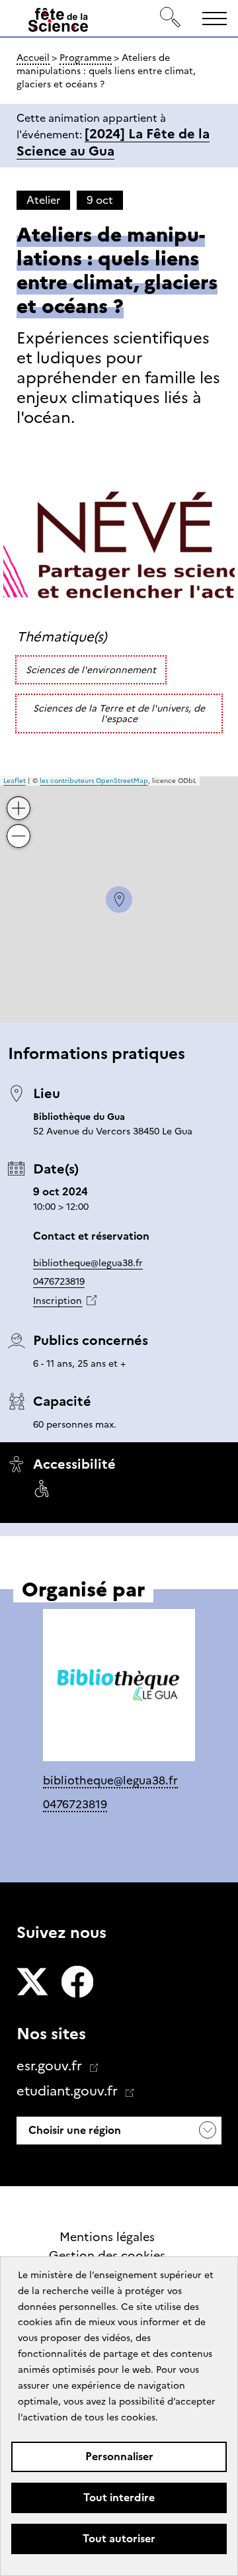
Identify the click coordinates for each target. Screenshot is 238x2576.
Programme (86, 58)
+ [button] (19, 798)
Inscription (58, 1301)
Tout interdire (119, 2498)
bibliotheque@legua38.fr (88, 1263)
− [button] (19, 826)
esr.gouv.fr (51, 2066)
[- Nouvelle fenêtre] (32, 1983)
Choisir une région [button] (73, 2130)
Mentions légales (107, 2237)
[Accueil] (58, 23)
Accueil (33, 58)
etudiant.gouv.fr (69, 2091)
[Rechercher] (171, 18)
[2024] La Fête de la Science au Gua (113, 142)
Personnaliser (119, 2457)
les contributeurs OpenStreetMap (94, 781)
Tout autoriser (119, 2539)
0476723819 (59, 1281)
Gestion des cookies (107, 2256)
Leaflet (15, 781)
